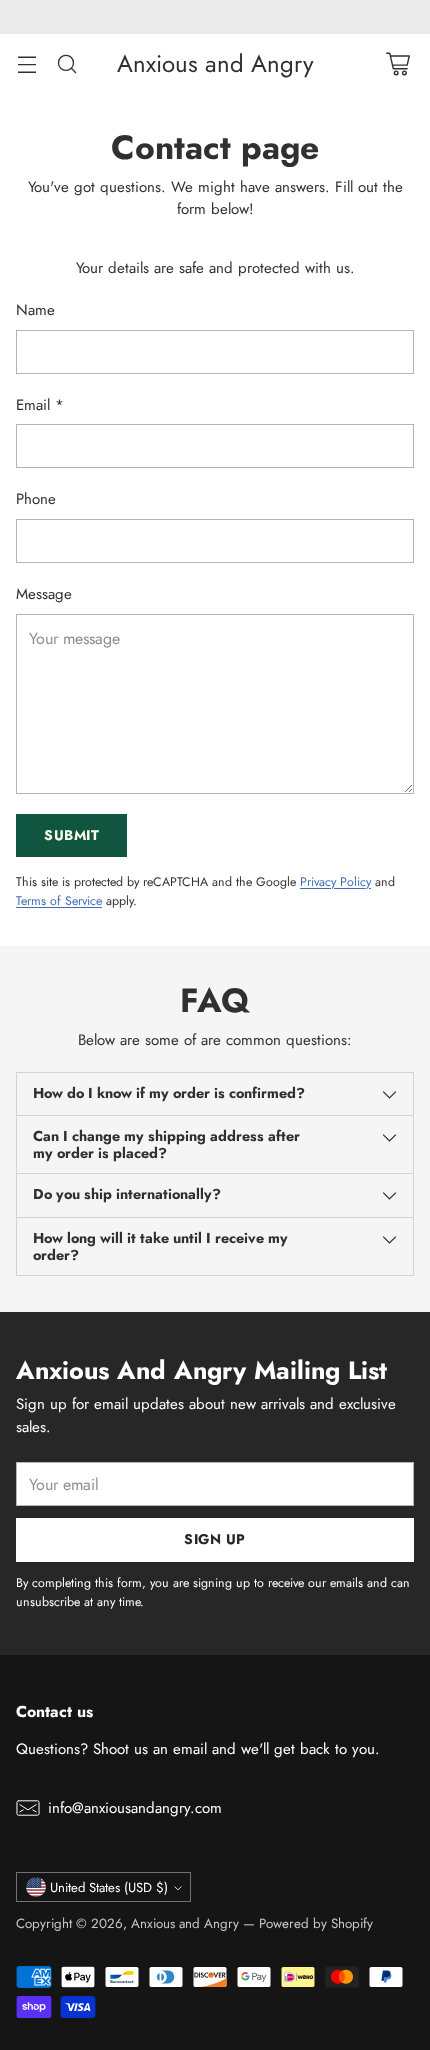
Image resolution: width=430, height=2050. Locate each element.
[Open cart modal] (397, 63)
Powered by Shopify (316, 1923)
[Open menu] (26, 63)
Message (44, 594)
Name (35, 310)
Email (40, 405)
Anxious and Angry (185, 1923)
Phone (36, 499)
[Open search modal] (66, 63)
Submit (71, 835)
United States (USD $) (109, 1887)
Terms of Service (59, 901)
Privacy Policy (335, 882)
